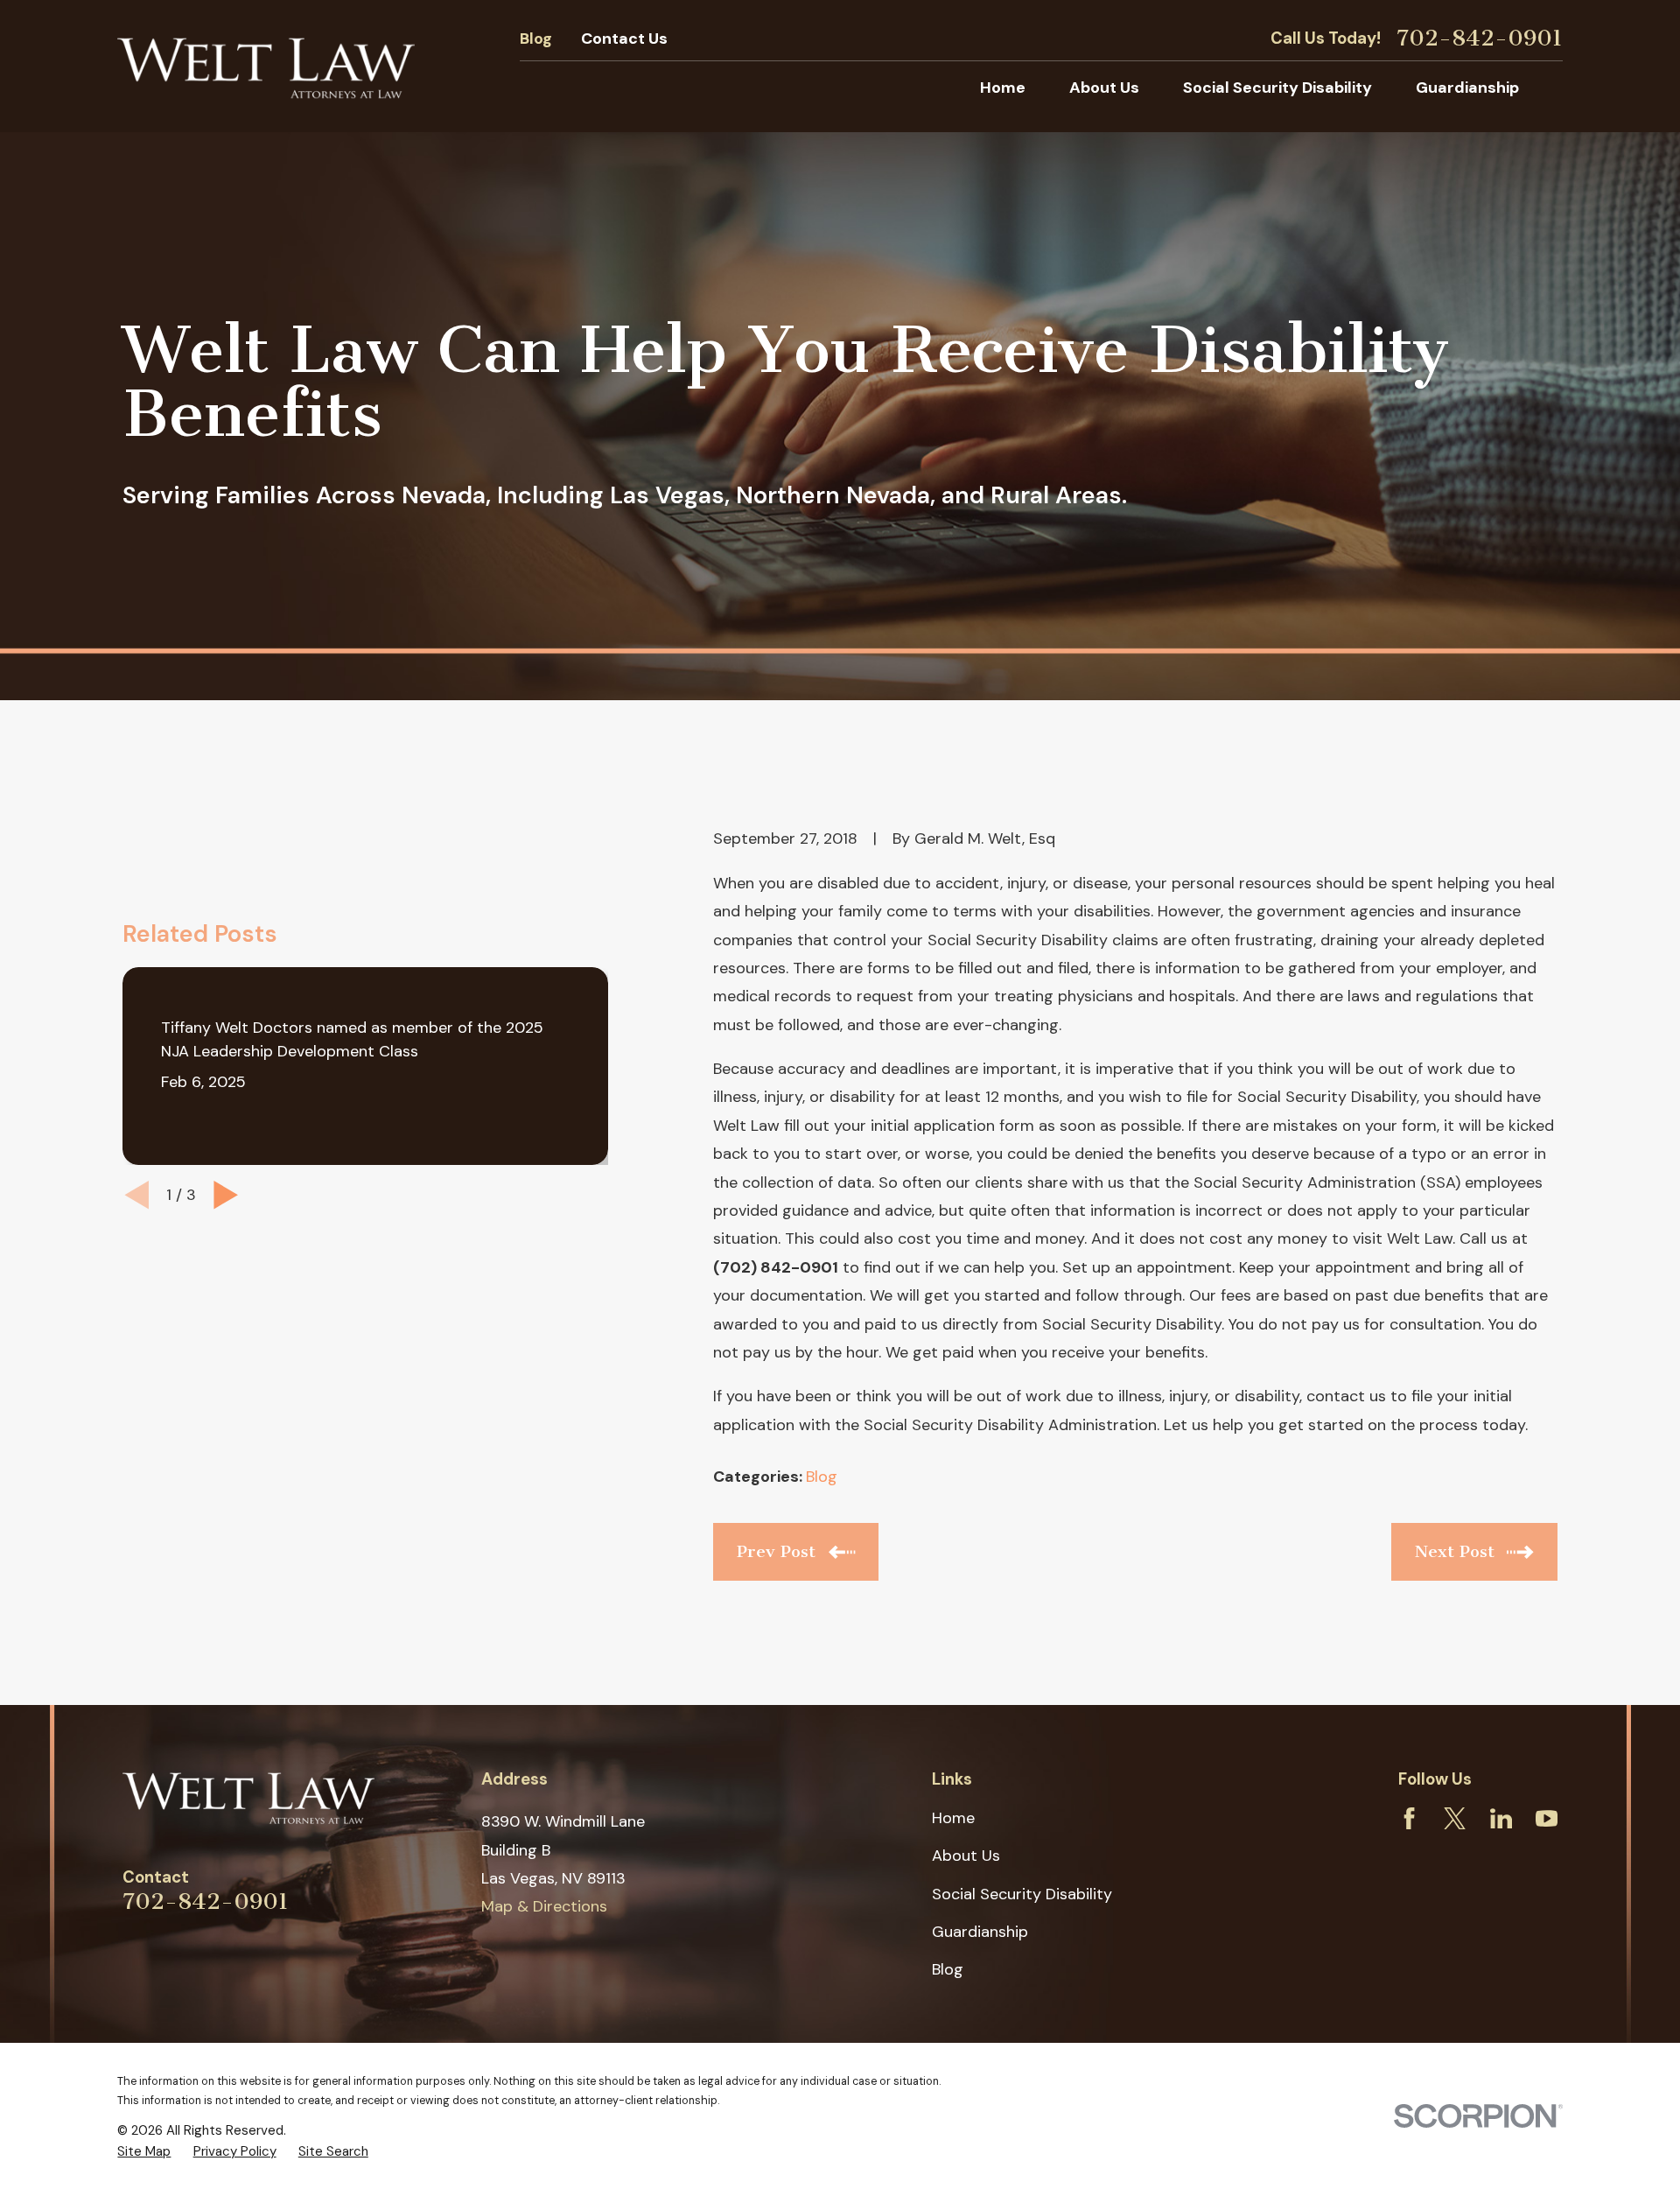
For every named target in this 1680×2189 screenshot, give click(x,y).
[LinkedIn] (1501, 1818)
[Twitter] (1455, 1818)
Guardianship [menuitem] (1467, 88)
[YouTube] (1547, 1818)
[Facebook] (1409, 1818)
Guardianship (980, 1932)
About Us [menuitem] (1104, 88)
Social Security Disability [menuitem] (1277, 88)
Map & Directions (544, 1906)
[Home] (266, 66)
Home (953, 1818)
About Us (966, 1856)
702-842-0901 (1480, 39)
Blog (536, 39)
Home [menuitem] (1003, 88)
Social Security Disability (1022, 1894)
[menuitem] (144, 2152)
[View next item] (226, 1195)
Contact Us (624, 39)
